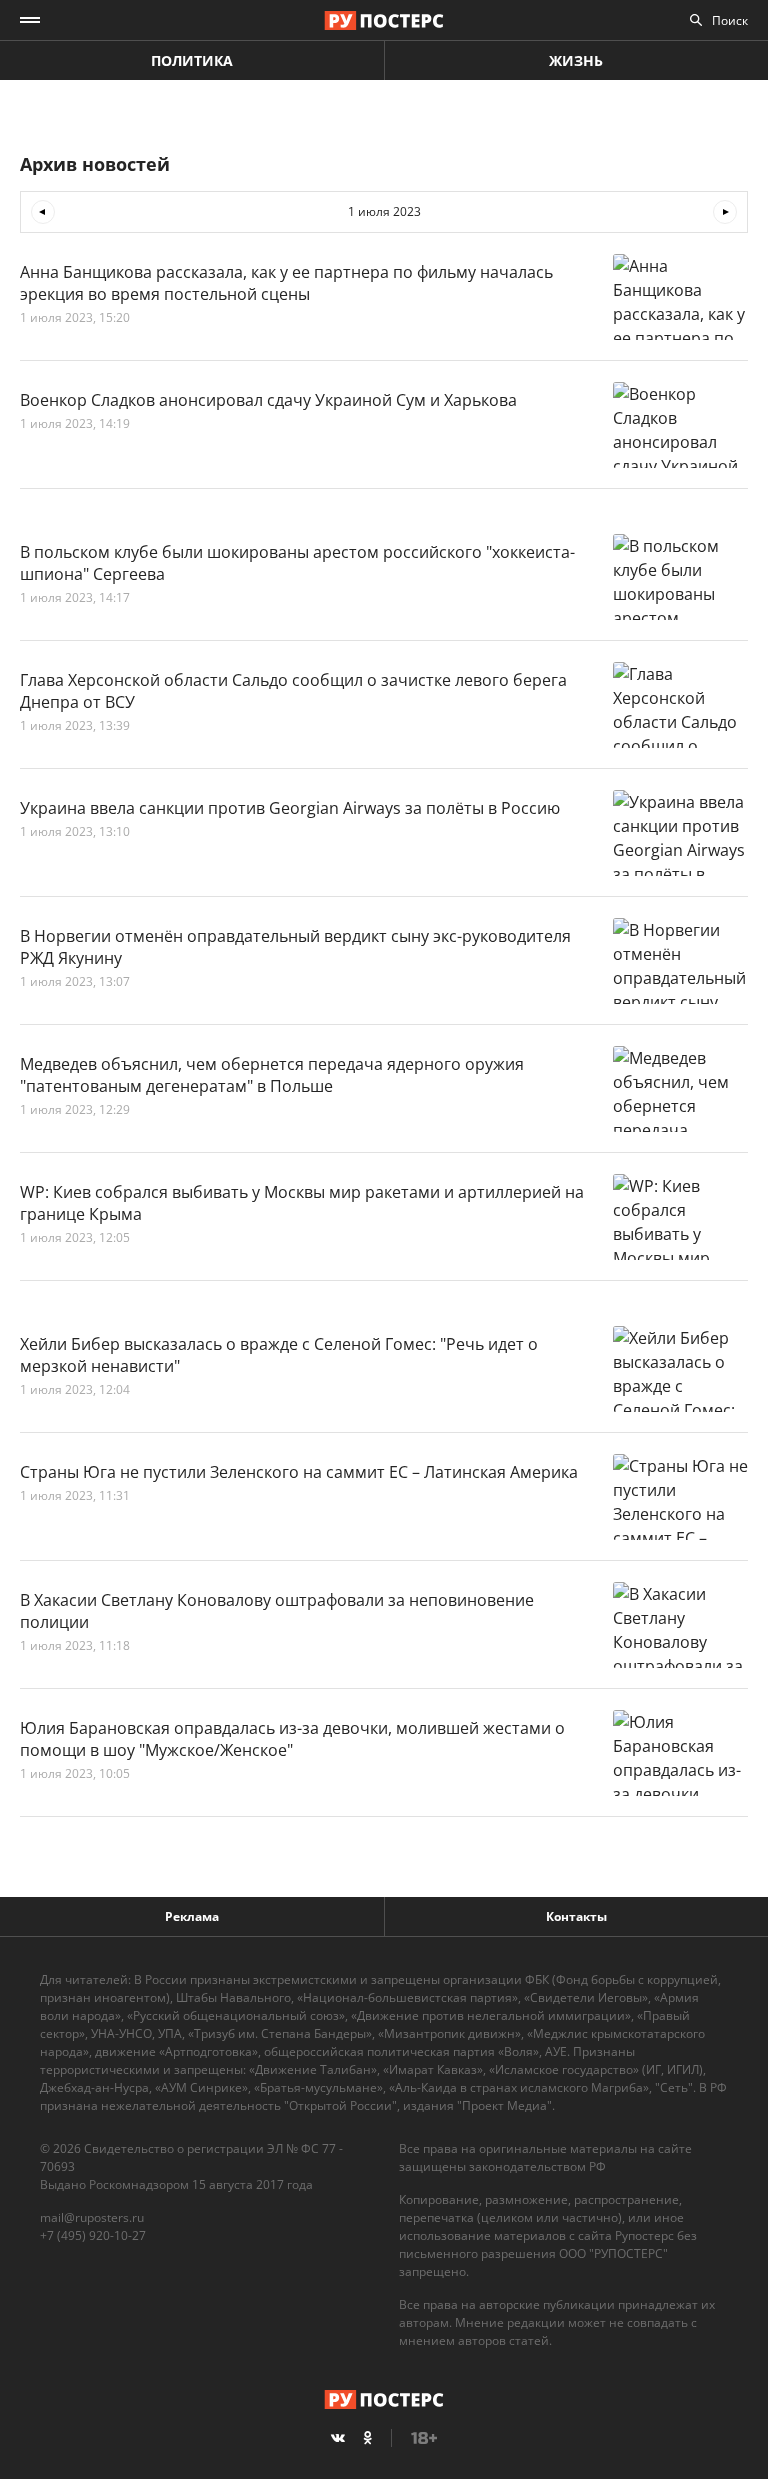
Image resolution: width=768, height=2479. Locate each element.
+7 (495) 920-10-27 (93, 2235)
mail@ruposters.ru (92, 2217)
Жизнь (576, 60)
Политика (192, 60)
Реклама (192, 1916)
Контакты (576, 1916)
